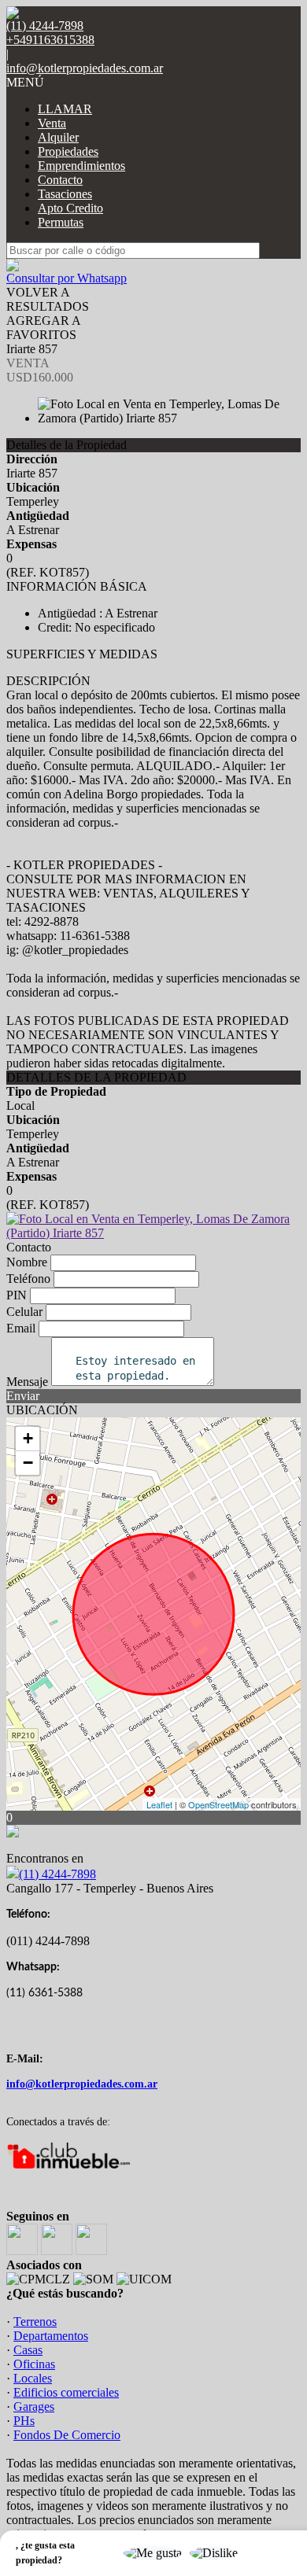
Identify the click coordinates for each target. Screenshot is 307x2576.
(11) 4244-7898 (57, 1874)
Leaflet (159, 1804)
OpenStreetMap (218, 1804)
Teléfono (28, 1279)
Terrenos (35, 2322)
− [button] (28, 1463)
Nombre (27, 1262)
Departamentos (51, 2336)
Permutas (61, 222)
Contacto (60, 180)
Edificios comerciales (66, 2392)
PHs (24, 2421)
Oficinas (34, 2364)
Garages (34, 2406)
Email (21, 1328)
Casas (28, 2350)
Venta (52, 123)
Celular (24, 1312)
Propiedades (68, 151)
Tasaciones (65, 194)
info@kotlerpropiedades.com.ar (85, 68)
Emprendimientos (81, 166)
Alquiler (58, 137)
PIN (17, 1295)
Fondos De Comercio (67, 2435)
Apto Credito (70, 208)
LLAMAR (65, 109)
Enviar (23, 1396)
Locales (33, 2378)
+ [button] (28, 1438)
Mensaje (27, 1382)
